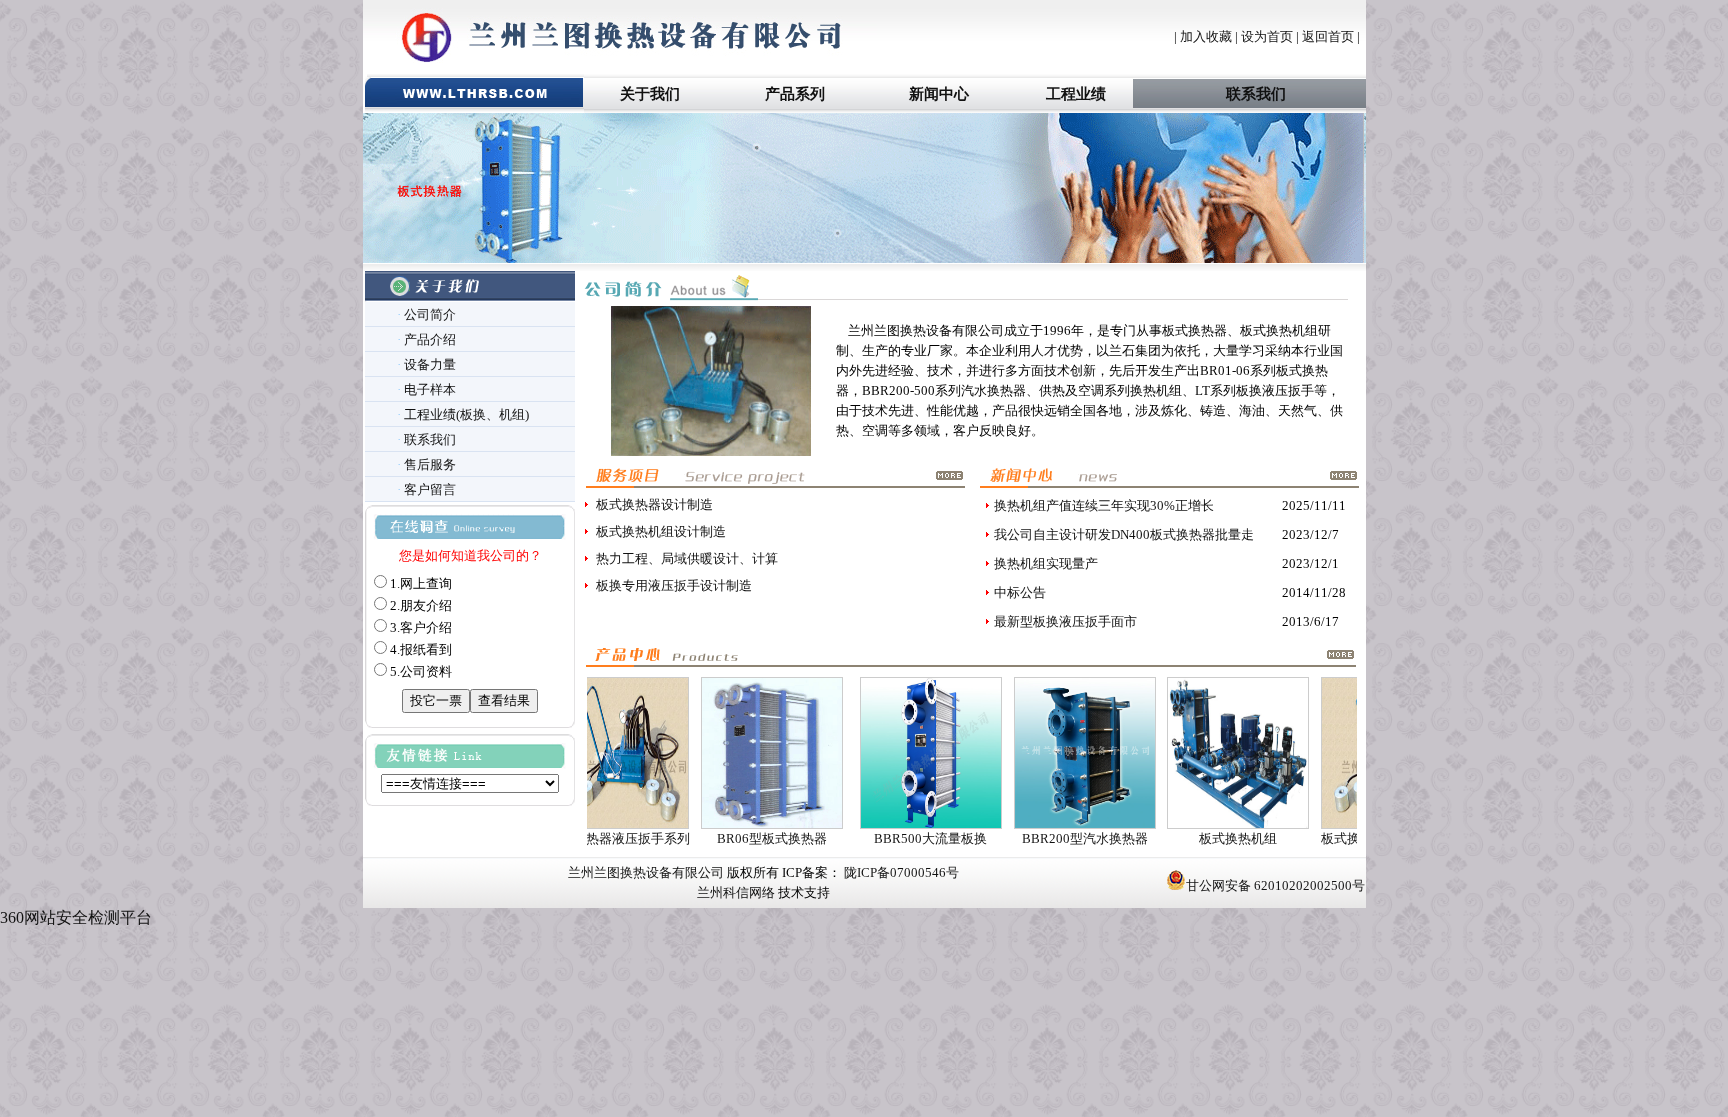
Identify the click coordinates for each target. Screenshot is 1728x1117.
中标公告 (1020, 592)
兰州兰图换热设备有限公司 (646, 872)
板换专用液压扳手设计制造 (674, 585)
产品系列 (795, 94)
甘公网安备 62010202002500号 (1275, 885)
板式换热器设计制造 (654, 504)
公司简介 (430, 314)
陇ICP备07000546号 (900, 872)
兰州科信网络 (736, 892)
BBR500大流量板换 (891, 838)
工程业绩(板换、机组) (466, 414)
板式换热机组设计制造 (661, 531)
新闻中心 (939, 94)
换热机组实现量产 (1046, 563)
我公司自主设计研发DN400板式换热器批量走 (1124, 534)
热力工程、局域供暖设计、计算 (687, 558)
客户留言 (430, 489)
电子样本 (430, 389)
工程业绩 (1076, 94)
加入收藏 (1206, 36)
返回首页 (1328, 36)
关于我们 (650, 94)
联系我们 (1256, 94)
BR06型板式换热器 (733, 838)
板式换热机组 (1199, 838)
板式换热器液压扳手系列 (1353, 838)
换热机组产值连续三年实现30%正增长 (1104, 505)
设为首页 (1267, 36)
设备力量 (430, 364)
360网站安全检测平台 (76, 917)
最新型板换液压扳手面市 (1065, 621)
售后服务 (430, 464)
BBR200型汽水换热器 (1046, 838)
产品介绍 (430, 339)
